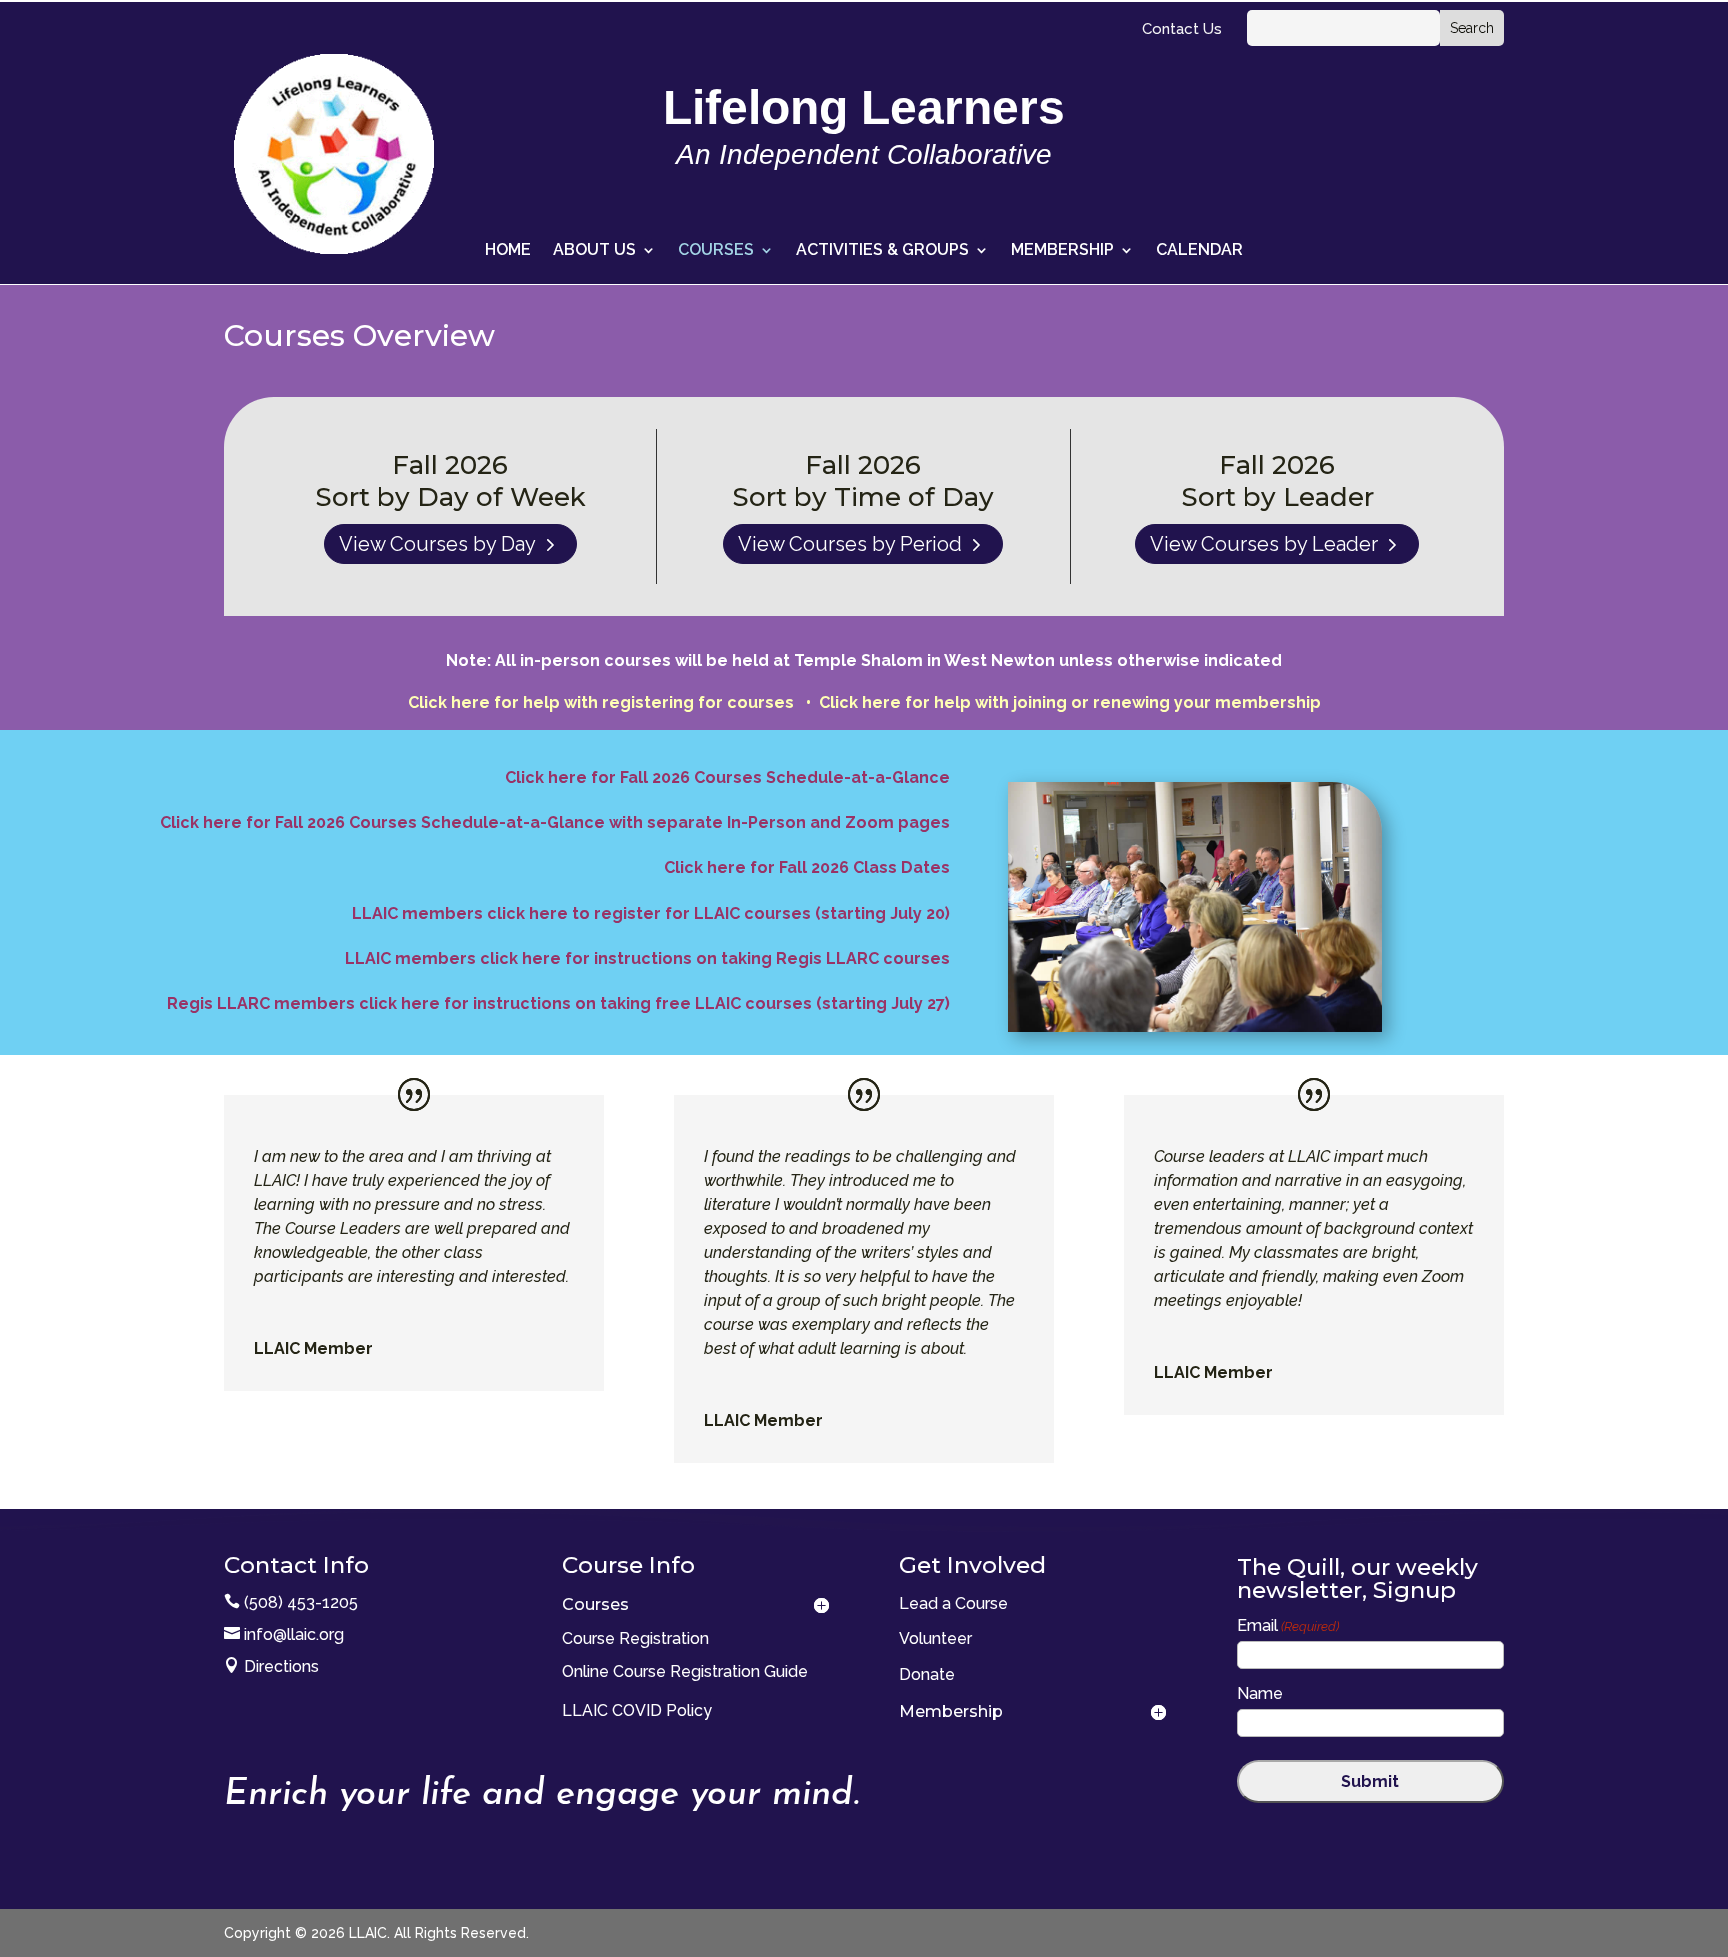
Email (1288, 1625)
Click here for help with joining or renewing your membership (1070, 702)
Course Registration (635, 1638)
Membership (1062, 251)
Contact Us (1182, 30)
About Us (594, 251)
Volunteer (935, 1638)
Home (508, 251)
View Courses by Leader (1264, 544)
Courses (716, 251)
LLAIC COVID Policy (637, 1710)
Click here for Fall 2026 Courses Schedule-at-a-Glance (727, 777)
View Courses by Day (437, 544)
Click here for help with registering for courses (605, 702)
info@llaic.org (294, 1634)
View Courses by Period (850, 544)
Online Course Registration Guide (685, 1671)
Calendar (1199, 251)
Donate (927, 1674)
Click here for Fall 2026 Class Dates (807, 867)
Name (1260, 1693)
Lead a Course (953, 1603)
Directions (281, 1666)
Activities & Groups (882, 251)
